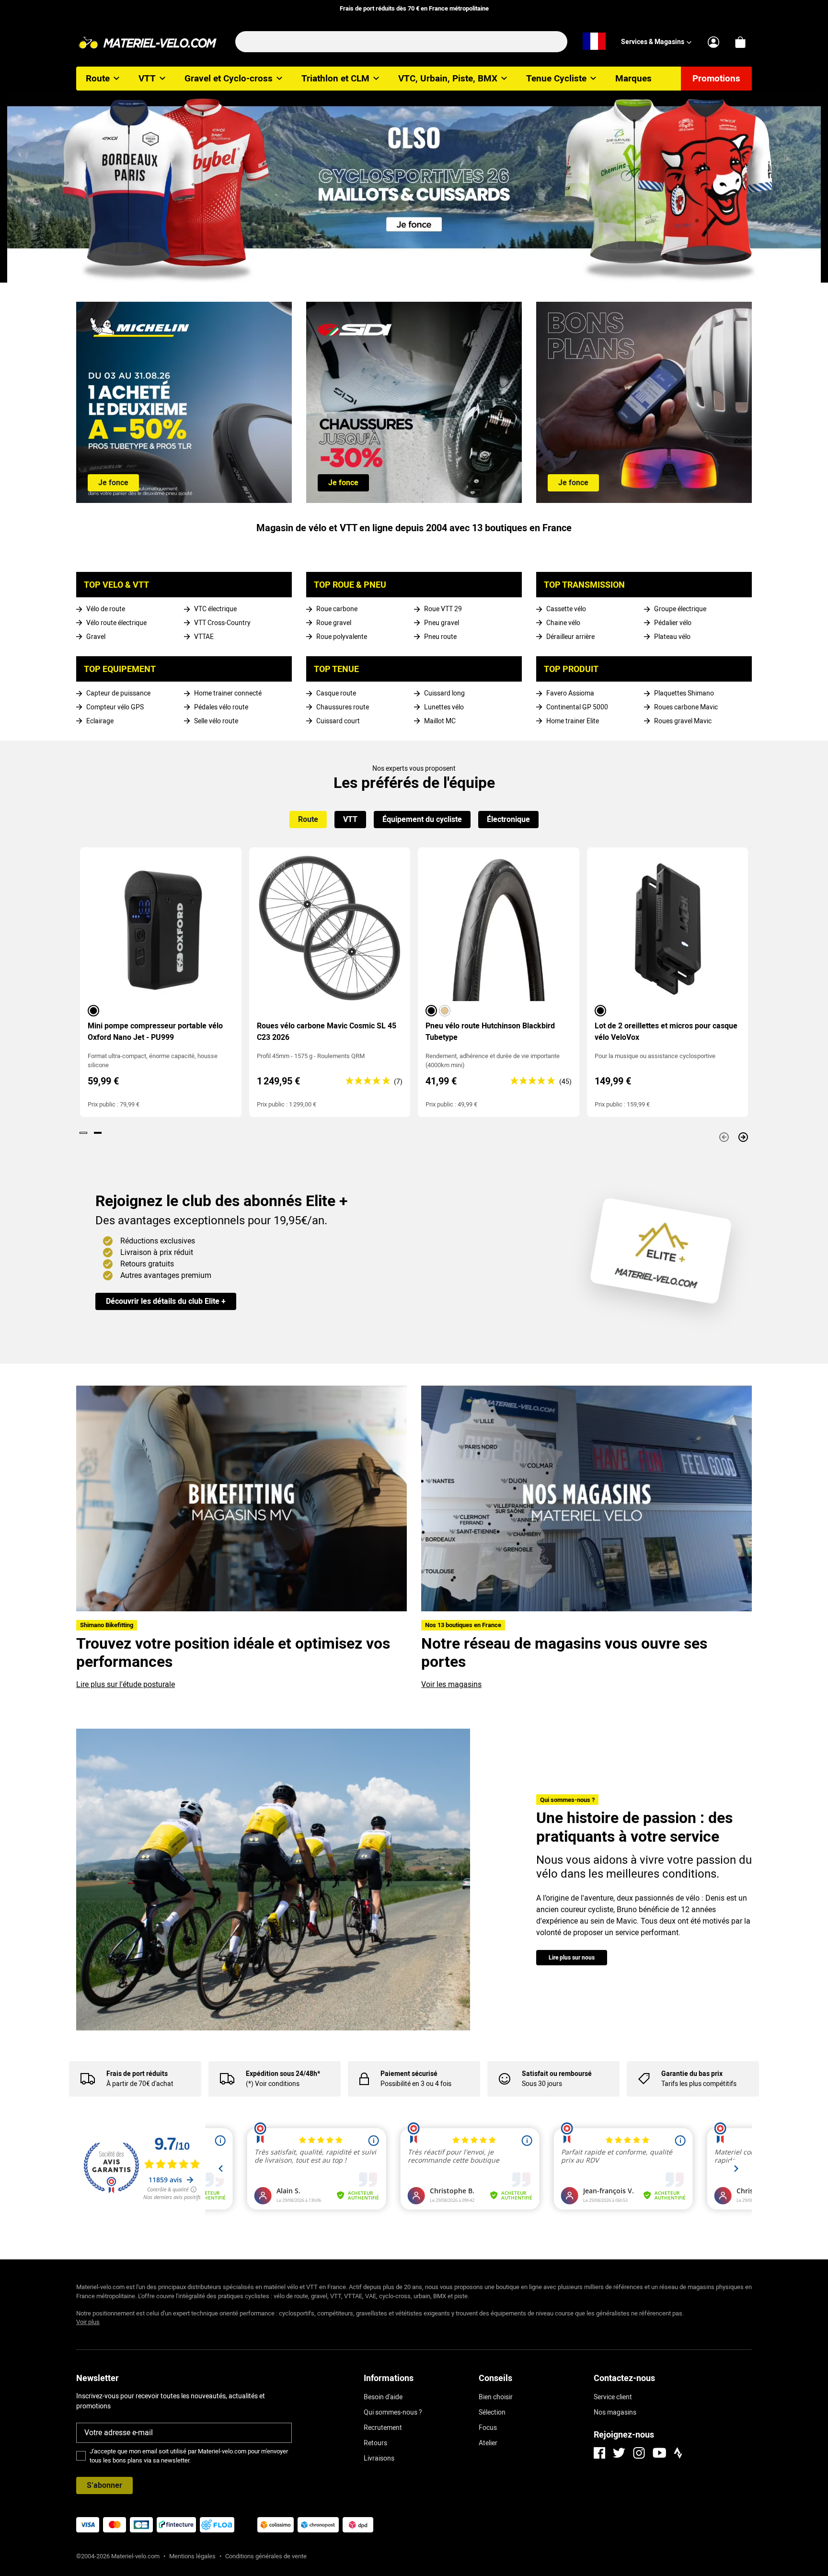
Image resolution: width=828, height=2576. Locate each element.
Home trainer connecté (228, 693)
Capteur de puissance (118, 693)
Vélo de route (106, 609)
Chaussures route (343, 707)
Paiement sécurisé (409, 2074)
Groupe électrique (680, 609)
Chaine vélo (563, 623)
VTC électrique (215, 609)
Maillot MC (440, 721)
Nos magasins (615, 2412)
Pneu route (440, 637)
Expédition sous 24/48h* (283, 2074)
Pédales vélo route (221, 707)
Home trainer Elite (573, 721)
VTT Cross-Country (222, 623)
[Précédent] (724, 1137)
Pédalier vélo (673, 623)
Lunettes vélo (444, 707)
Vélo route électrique (116, 623)
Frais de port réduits (137, 2074)
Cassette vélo (566, 609)
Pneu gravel (442, 623)
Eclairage (100, 721)
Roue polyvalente (342, 637)
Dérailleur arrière (570, 637)
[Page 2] (98, 1133)
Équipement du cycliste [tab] (422, 819)
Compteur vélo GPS (115, 707)
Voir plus (88, 2322)
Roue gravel (334, 623)
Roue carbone (337, 609)
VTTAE (204, 637)
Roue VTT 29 (443, 609)
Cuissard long (444, 693)
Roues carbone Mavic (686, 707)
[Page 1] (83, 1133)
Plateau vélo (672, 637)
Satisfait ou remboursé (557, 2074)
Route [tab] (308, 819)
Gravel (96, 637)
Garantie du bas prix (692, 2074)
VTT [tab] (350, 819)
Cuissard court (338, 721)
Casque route (336, 693)
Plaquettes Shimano (684, 693)
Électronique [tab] (508, 819)
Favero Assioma (570, 693)
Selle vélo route (216, 721)
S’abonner (104, 2485)
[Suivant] (743, 1137)
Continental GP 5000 (577, 707)
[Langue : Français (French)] (594, 42)
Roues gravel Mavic (683, 721)
